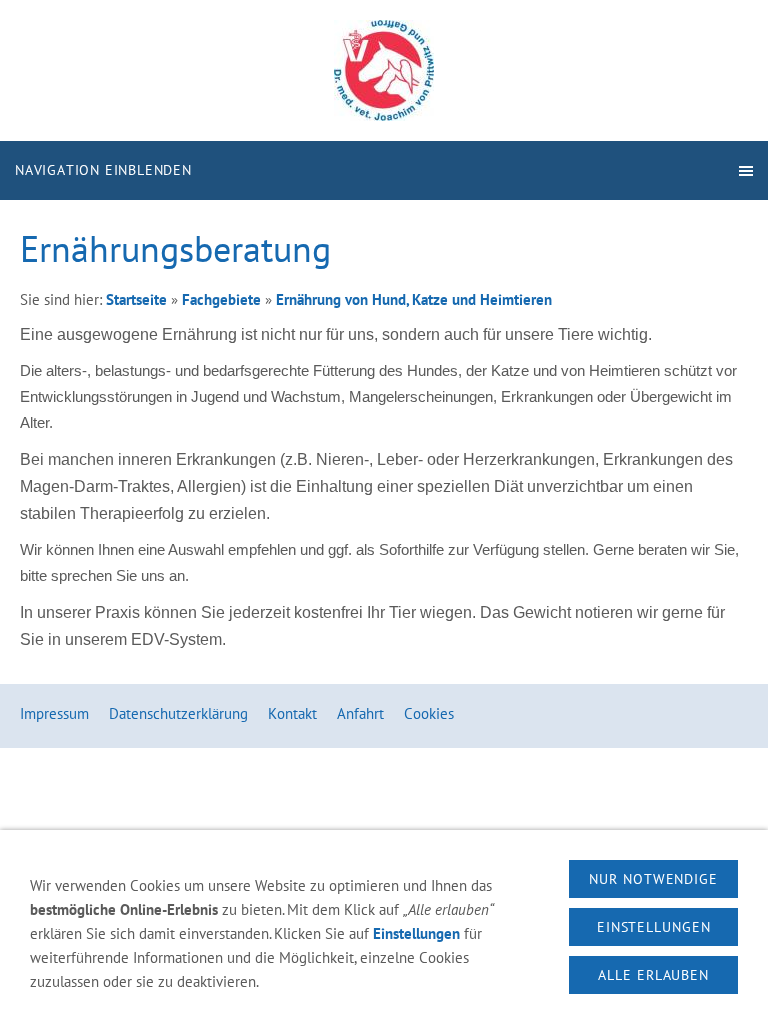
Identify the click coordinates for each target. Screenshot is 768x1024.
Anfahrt (360, 713)
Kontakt (292, 713)
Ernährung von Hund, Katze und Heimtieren (414, 299)
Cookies (429, 713)
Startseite (136, 299)
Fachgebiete (221, 299)
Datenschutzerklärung (178, 713)
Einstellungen (416, 933)
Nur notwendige (653, 879)
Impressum (54, 713)
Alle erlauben (653, 975)
